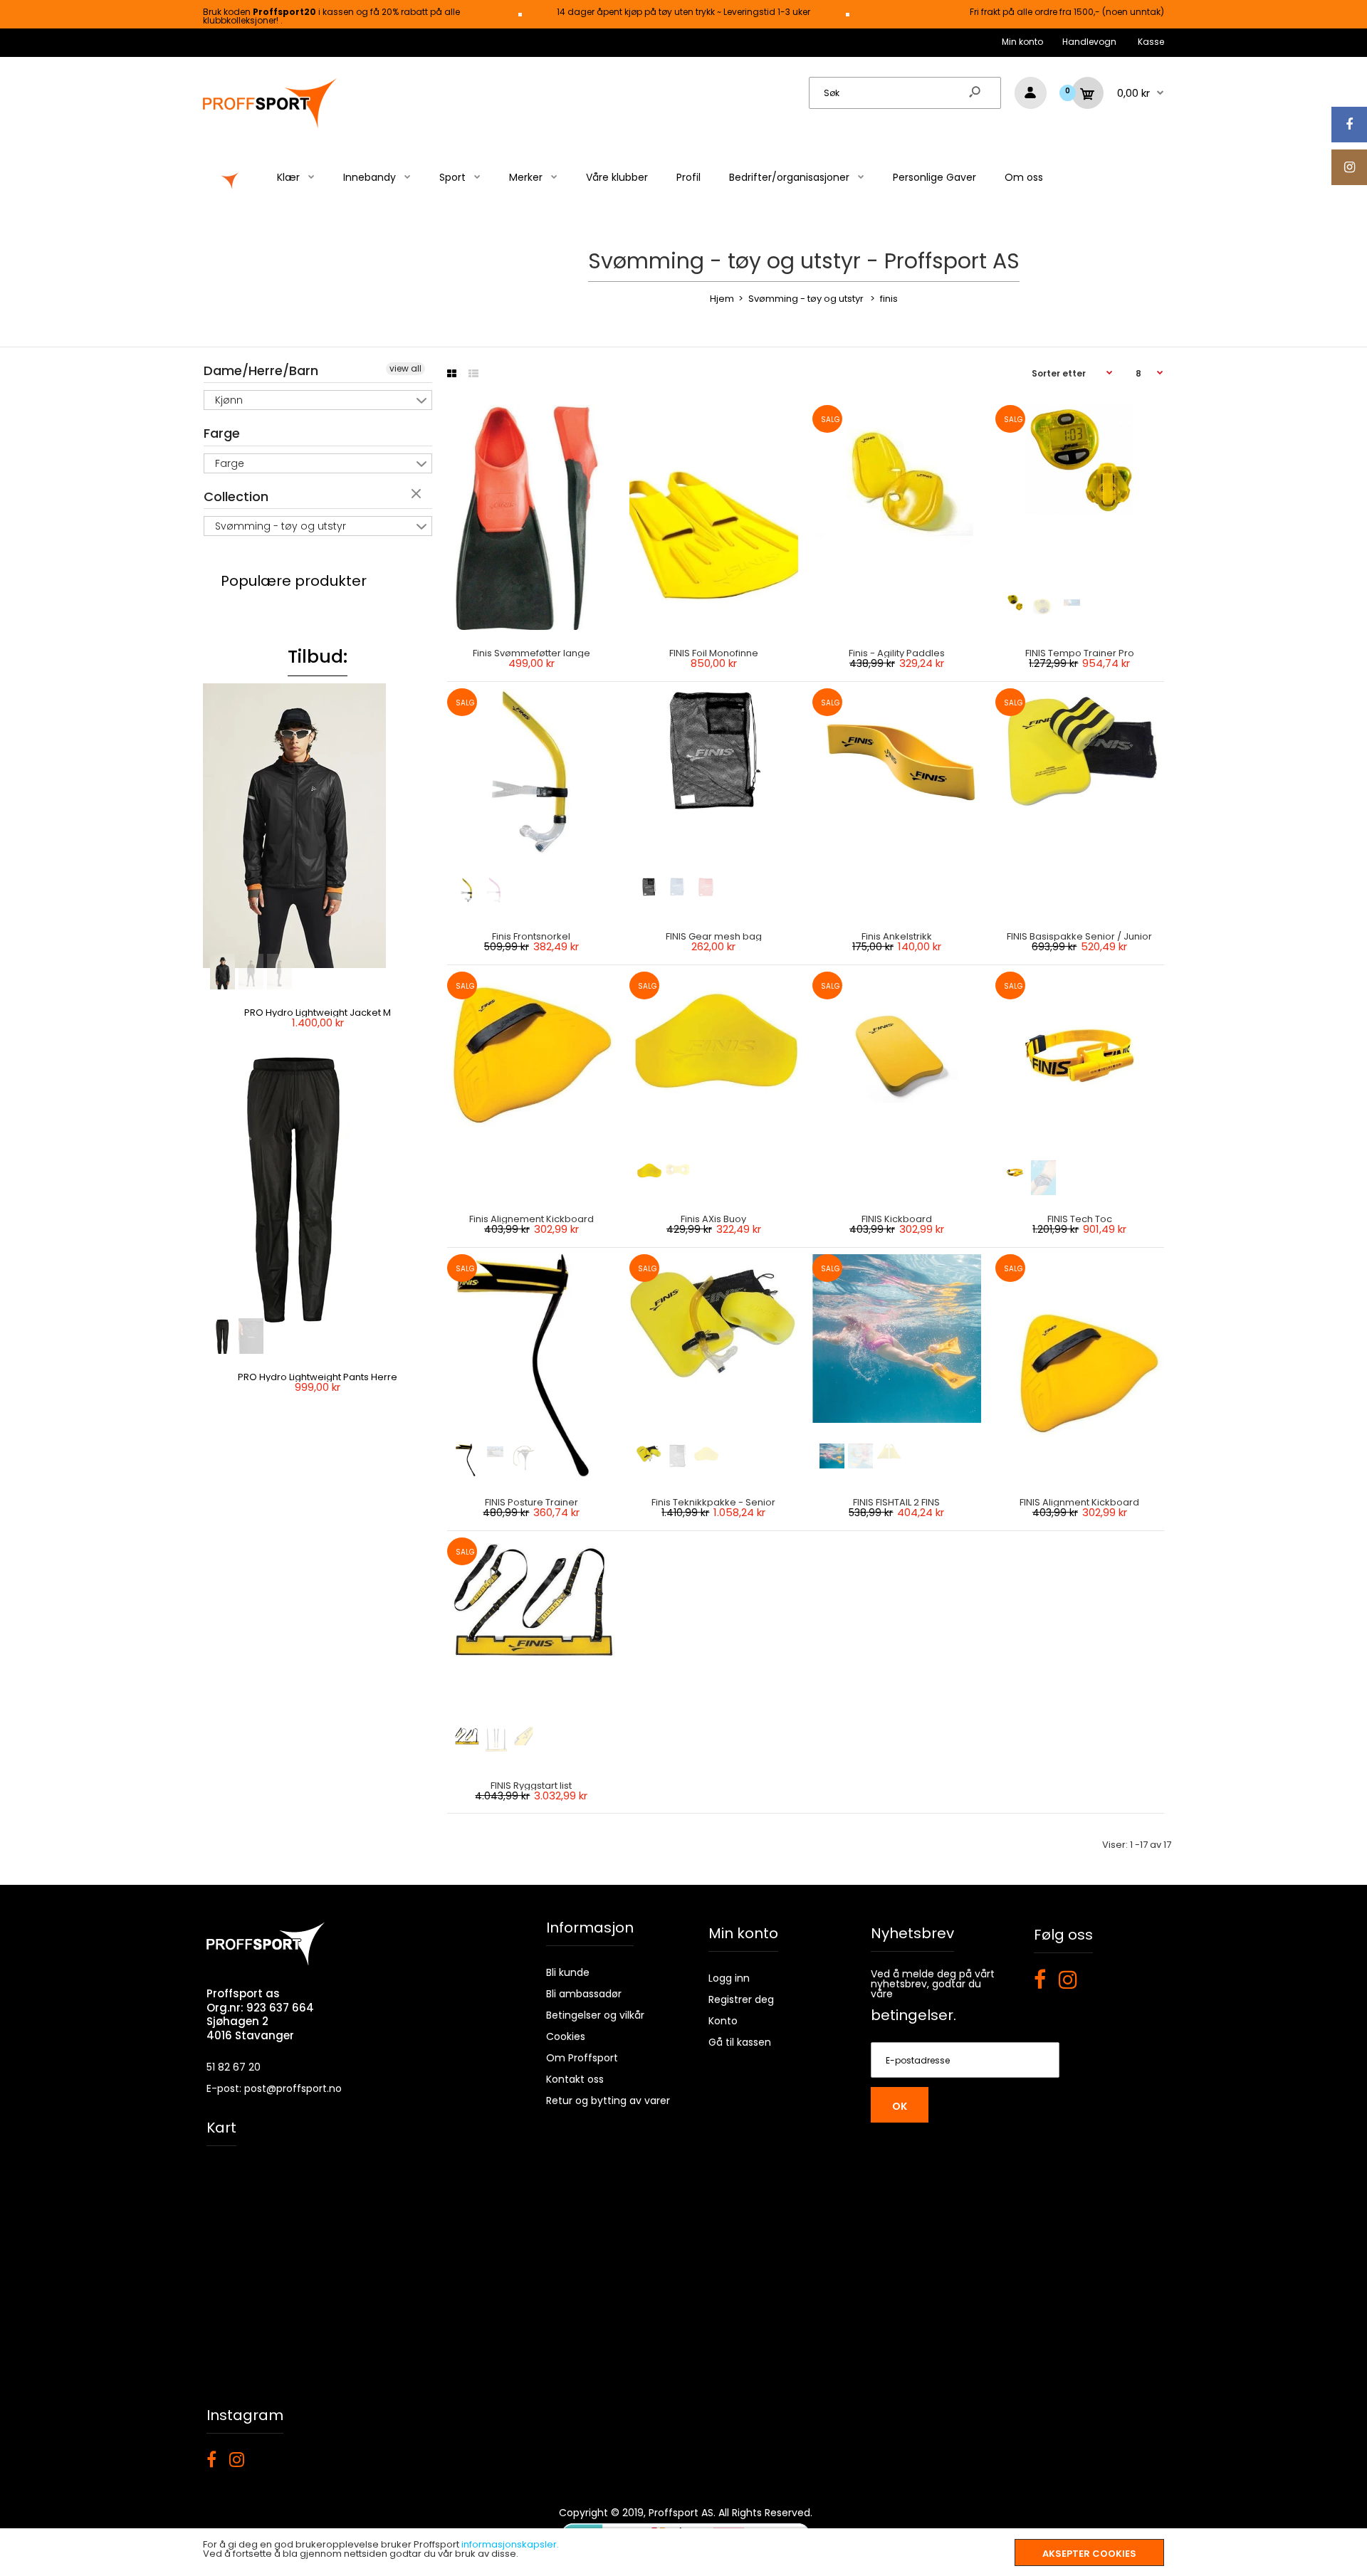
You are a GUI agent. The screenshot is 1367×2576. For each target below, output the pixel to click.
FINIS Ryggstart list (531, 1786)
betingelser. (913, 2015)
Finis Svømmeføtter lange (531, 653)
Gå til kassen (740, 2042)
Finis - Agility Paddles (897, 653)
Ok (900, 2106)
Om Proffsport (582, 2058)
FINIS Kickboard (897, 1219)
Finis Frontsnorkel (531, 936)
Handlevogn (1089, 42)
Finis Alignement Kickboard (531, 1219)
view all (405, 368)
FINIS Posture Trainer (531, 1502)
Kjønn (229, 400)
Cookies (566, 2036)
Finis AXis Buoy (714, 1219)
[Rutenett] (452, 374)
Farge (222, 433)
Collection (236, 496)
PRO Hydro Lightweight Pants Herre (318, 1377)
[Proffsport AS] (271, 126)
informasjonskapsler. (510, 2544)
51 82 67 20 (234, 2067)
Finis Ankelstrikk (897, 936)
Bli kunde (568, 1972)
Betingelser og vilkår (595, 2015)
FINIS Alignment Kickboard (1080, 1502)
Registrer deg (741, 1999)
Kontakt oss (575, 2079)
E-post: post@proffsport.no (274, 2088)
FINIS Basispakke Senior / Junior (1080, 936)
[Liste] (473, 374)
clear (418, 495)
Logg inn (729, 1978)
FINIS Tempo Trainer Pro (1080, 653)
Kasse (1151, 42)
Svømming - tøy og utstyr (281, 526)
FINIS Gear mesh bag (714, 936)
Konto (723, 2021)
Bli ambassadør (584, 1994)
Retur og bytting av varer (608, 2101)
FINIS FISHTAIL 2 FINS (897, 1502)
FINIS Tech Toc (1080, 1219)
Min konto (1022, 42)
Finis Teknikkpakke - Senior (714, 1502)
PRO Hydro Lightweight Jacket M (318, 1013)
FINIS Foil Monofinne (714, 653)
